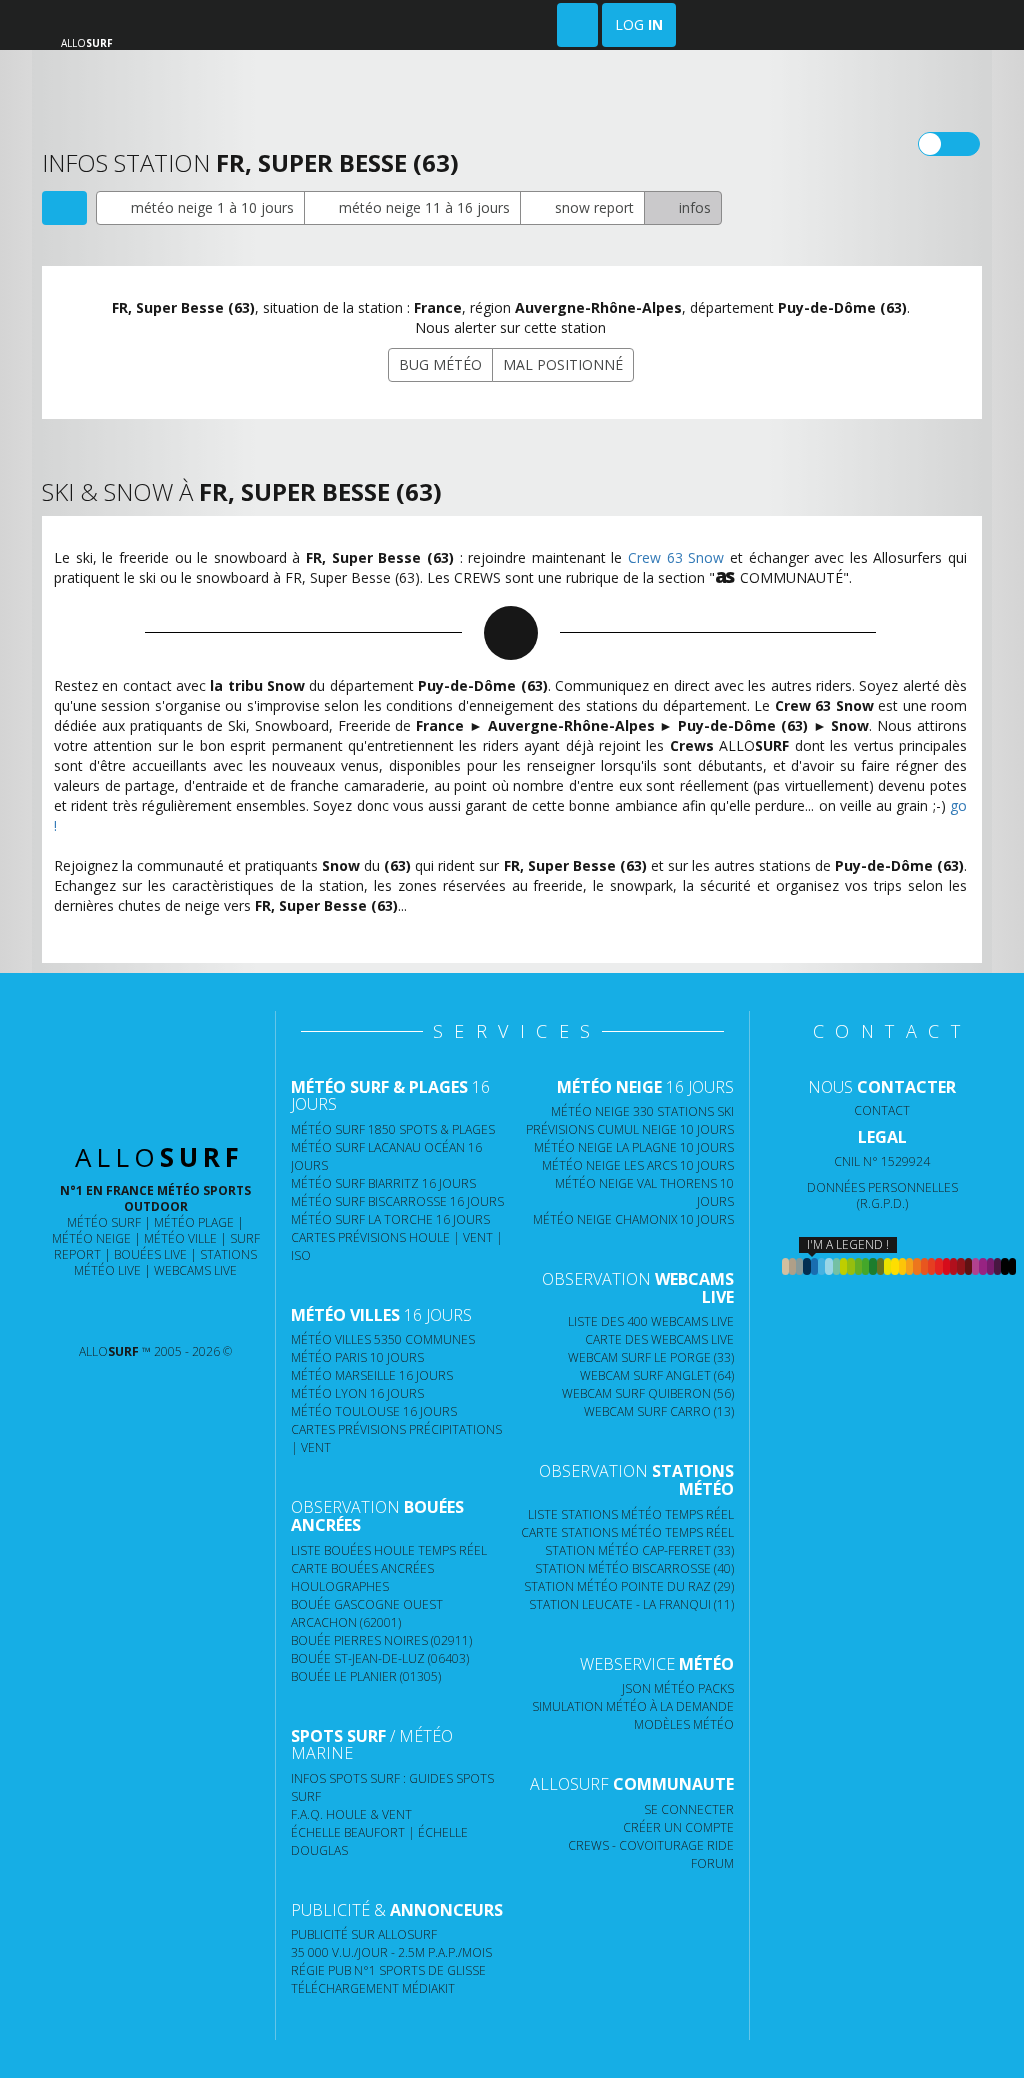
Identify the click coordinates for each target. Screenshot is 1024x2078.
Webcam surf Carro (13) (659, 1411)
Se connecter (689, 1809)
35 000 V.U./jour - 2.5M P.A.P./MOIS (391, 1952)
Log (639, 24)
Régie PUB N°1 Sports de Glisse (388, 1970)
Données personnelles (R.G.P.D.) (882, 1195)
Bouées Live (150, 1254)
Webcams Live (195, 1270)
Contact (882, 1110)
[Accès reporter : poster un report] (577, 25)
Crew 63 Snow (676, 557)
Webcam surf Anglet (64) (657, 1375)
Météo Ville (180, 1238)
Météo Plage (194, 1222)
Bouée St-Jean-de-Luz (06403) (380, 1658)
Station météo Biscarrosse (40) (634, 1568)
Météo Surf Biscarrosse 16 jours (397, 1201)
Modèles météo (684, 1724)
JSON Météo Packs (678, 1688)
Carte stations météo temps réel (627, 1532)
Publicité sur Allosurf (364, 1934)
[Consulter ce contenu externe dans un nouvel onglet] (89, 1311)
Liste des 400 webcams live (651, 1321)
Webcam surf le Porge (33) (651, 1357)
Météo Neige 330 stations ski (642, 1111)
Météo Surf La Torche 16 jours (390, 1219)
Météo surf (104, 1222)
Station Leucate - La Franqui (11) (631, 1604)
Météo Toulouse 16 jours (374, 1411)
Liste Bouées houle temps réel (389, 1550)
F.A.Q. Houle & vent (351, 1814)
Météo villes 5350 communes (383, 1339)
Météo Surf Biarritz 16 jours (383, 1183)
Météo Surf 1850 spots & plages (393, 1129)
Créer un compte (678, 1827)
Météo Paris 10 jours (357, 1357)
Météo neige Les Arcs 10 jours (638, 1165)
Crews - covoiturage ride (651, 1845)
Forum (712, 1863)
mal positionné (563, 364)
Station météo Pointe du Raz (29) (629, 1586)
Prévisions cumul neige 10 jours (630, 1129)
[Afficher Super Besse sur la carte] (64, 208)
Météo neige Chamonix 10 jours (633, 1219)
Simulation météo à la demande (633, 1706)
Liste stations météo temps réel (631, 1514)
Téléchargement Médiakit (373, 1988)
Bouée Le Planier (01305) (366, 1676)
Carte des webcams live (659, 1339)
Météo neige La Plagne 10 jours (634, 1147)
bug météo (440, 364)
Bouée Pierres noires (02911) (381, 1640)
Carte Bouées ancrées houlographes (362, 1577)
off (961, 144)
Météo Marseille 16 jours (372, 1375)
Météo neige (91, 1238)
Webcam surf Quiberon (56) (648, 1393)
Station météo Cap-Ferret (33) (639, 1550)
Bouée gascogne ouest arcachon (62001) (367, 1613)
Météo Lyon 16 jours (357, 1393)
